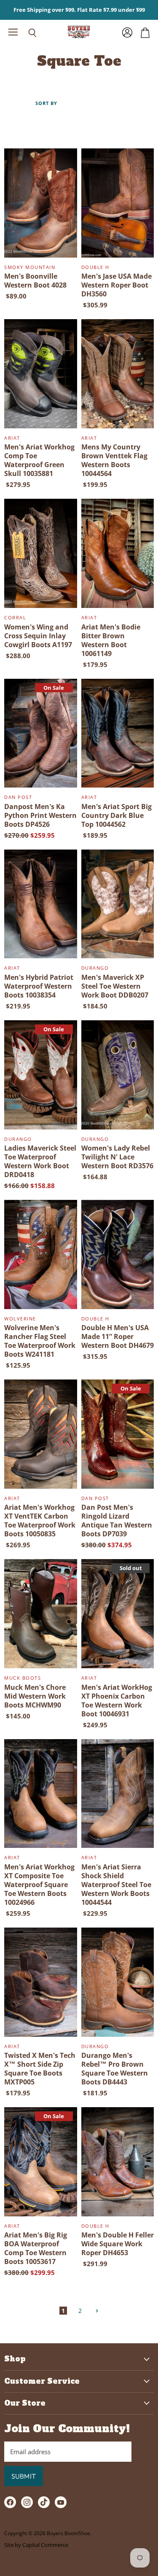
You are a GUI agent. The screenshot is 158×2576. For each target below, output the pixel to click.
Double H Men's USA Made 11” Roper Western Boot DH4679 (118, 1336)
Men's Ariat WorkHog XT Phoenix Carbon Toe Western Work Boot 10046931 (117, 1701)
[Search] (26, 33)
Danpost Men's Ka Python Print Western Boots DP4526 (40, 815)
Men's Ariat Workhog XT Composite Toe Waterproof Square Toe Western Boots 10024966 (39, 1885)
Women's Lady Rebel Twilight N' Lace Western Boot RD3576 (117, 1157)
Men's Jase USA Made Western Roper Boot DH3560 (116, 285)
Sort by (46, 104)
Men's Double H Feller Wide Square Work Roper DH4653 (118, 2244)
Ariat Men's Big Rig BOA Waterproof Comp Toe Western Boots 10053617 (36, 2248)
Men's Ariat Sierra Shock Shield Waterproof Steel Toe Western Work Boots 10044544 (116, 1885)
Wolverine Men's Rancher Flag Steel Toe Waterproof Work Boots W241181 (40, 1341)
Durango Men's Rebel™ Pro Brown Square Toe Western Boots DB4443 (115, 2069)
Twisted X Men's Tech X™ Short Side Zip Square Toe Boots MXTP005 (40, 2069)
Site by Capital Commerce (36, 2545)
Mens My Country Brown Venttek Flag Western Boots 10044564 (114, 460)
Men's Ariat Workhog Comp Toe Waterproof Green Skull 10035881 (39, 460)
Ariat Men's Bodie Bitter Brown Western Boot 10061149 (111, 640)
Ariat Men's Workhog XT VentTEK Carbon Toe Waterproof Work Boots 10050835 (40, 1521)
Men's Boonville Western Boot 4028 (35, 281)
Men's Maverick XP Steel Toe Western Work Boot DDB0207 (115, 986)
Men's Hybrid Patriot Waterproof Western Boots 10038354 (39, 986)
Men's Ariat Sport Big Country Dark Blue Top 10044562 (116, 815)
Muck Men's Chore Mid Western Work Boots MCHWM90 (35, 1696)
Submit (24, 2476)
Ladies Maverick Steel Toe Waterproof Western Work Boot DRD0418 (40, 1161)
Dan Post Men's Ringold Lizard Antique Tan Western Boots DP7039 (117, 1521)
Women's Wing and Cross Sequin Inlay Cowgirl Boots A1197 (38, 636)
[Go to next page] (96, 2311)
